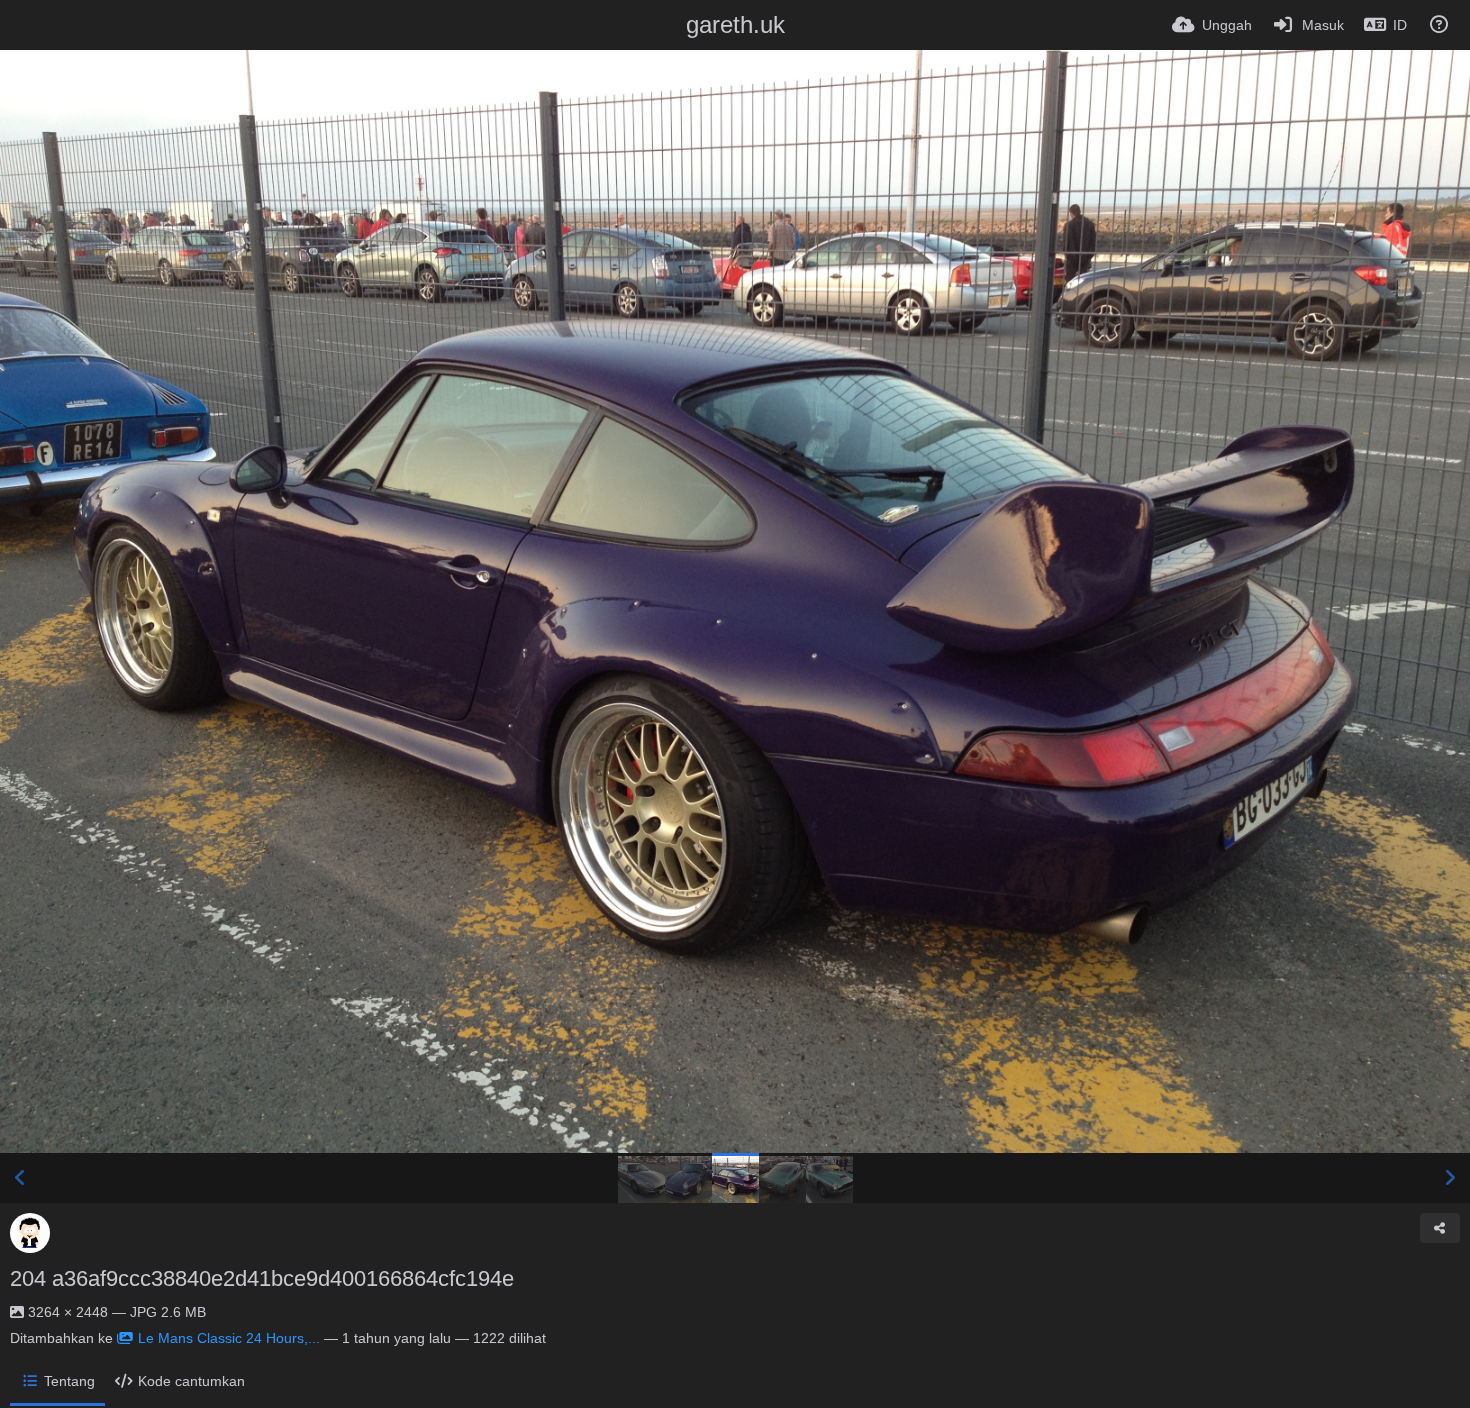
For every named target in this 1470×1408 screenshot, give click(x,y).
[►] (1450, 1178)
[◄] (20, 1178)
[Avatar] (30, 1233)
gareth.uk (735, 24)
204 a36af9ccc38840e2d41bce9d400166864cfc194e (262, 1278)
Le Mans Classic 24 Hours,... (229, 1338)
